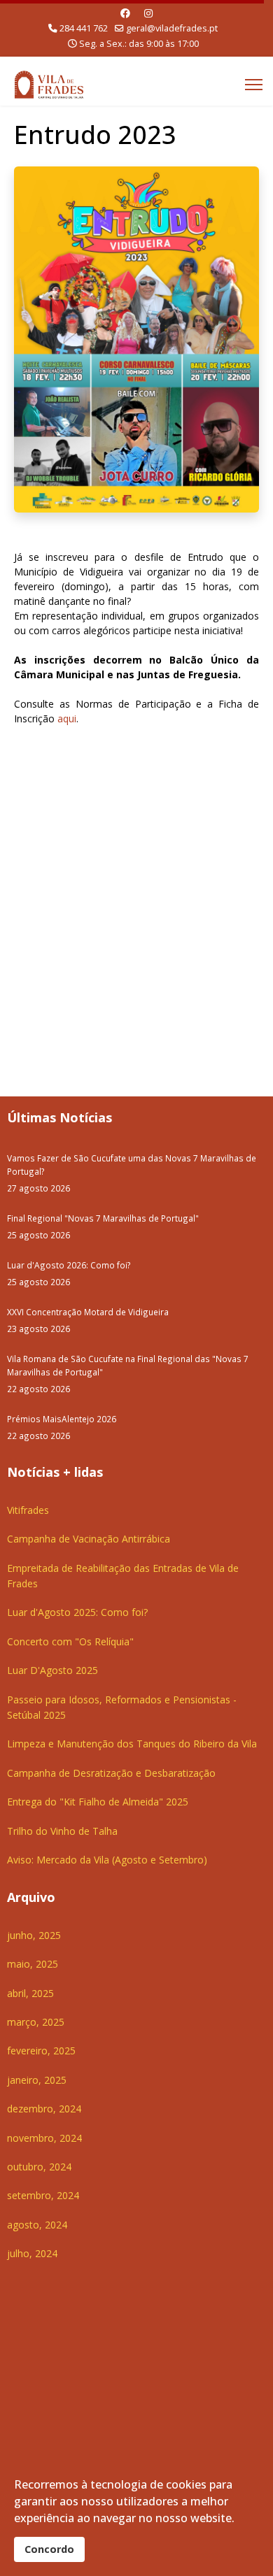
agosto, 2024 (37, 2225)
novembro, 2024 (44, 2138)
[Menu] (254, 85)
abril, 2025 (30, 1993)
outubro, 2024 (39, 2167)
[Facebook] (125, 13)
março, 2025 (36, 2022)
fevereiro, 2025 (41, 2051)
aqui (67, 718)
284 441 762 (84, 28)
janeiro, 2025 (37, 2080)
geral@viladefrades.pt (172, 28)
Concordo (49, 2549)
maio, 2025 (33, 1964)
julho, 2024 (32, 2253)
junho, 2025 (34, 1935)
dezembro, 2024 (44, 2109)
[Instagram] (148, 13)
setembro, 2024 (43, 2195)
